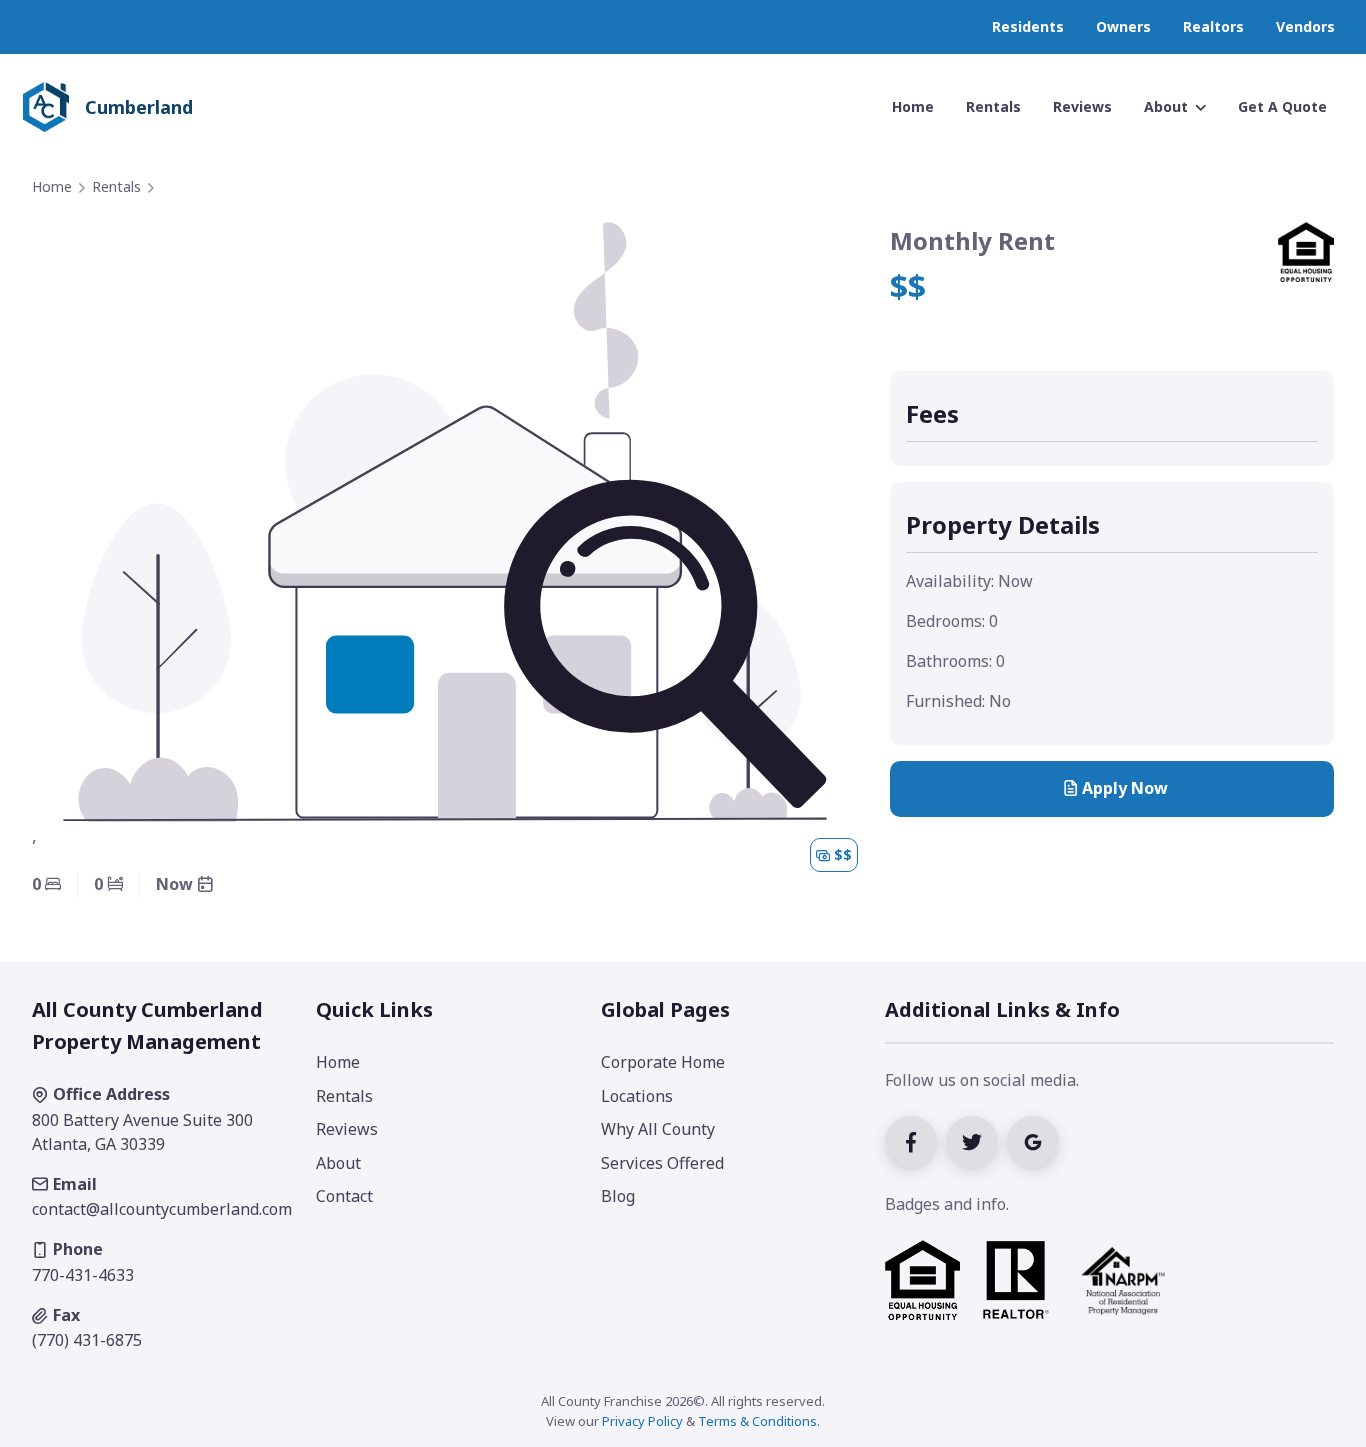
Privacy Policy (642, 1421)
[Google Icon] (1035, 1140)
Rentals (116, 186)
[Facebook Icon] (915, 1140)
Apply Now (1125, 788)
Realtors (1213, 26)
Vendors (1305, 26)
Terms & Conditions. (759, 1421)
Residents (1028, 26)
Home (52, 186)
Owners (1123, 26)
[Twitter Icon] (976, 1140)
